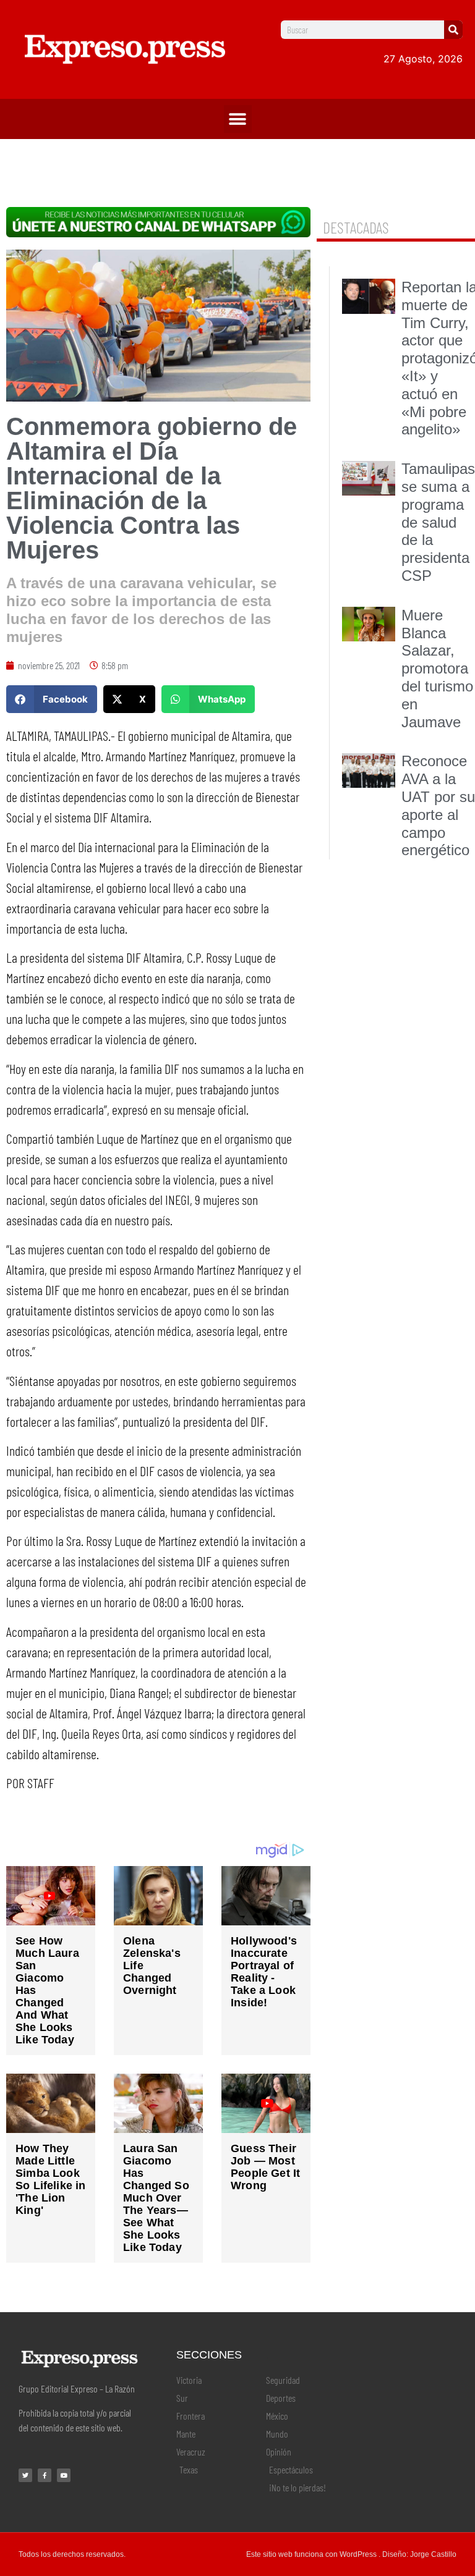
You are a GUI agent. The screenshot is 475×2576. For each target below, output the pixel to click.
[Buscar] (453, 30)
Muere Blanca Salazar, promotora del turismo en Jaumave (437, 669)
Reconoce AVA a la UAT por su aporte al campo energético (438, 805)
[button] (238, 119)
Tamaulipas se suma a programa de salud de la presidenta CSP (438, 522)
